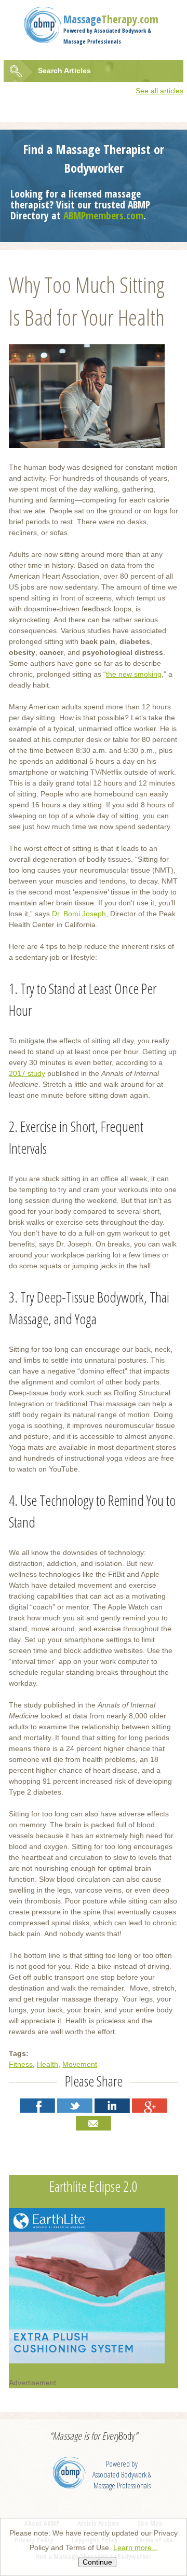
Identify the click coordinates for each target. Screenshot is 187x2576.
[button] (37, 2106)
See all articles (159, 91)
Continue (97, 2562)
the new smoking (134, 674)
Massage (111, 19)
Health (48, 2064)
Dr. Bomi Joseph (79, 914)
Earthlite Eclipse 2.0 (94, 2186)
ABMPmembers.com (103, 215)
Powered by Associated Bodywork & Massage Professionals (122, 2475)
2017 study (27, 1073)
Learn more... (136, 2547)
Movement (80, 2064)
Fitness (21, 2064)
